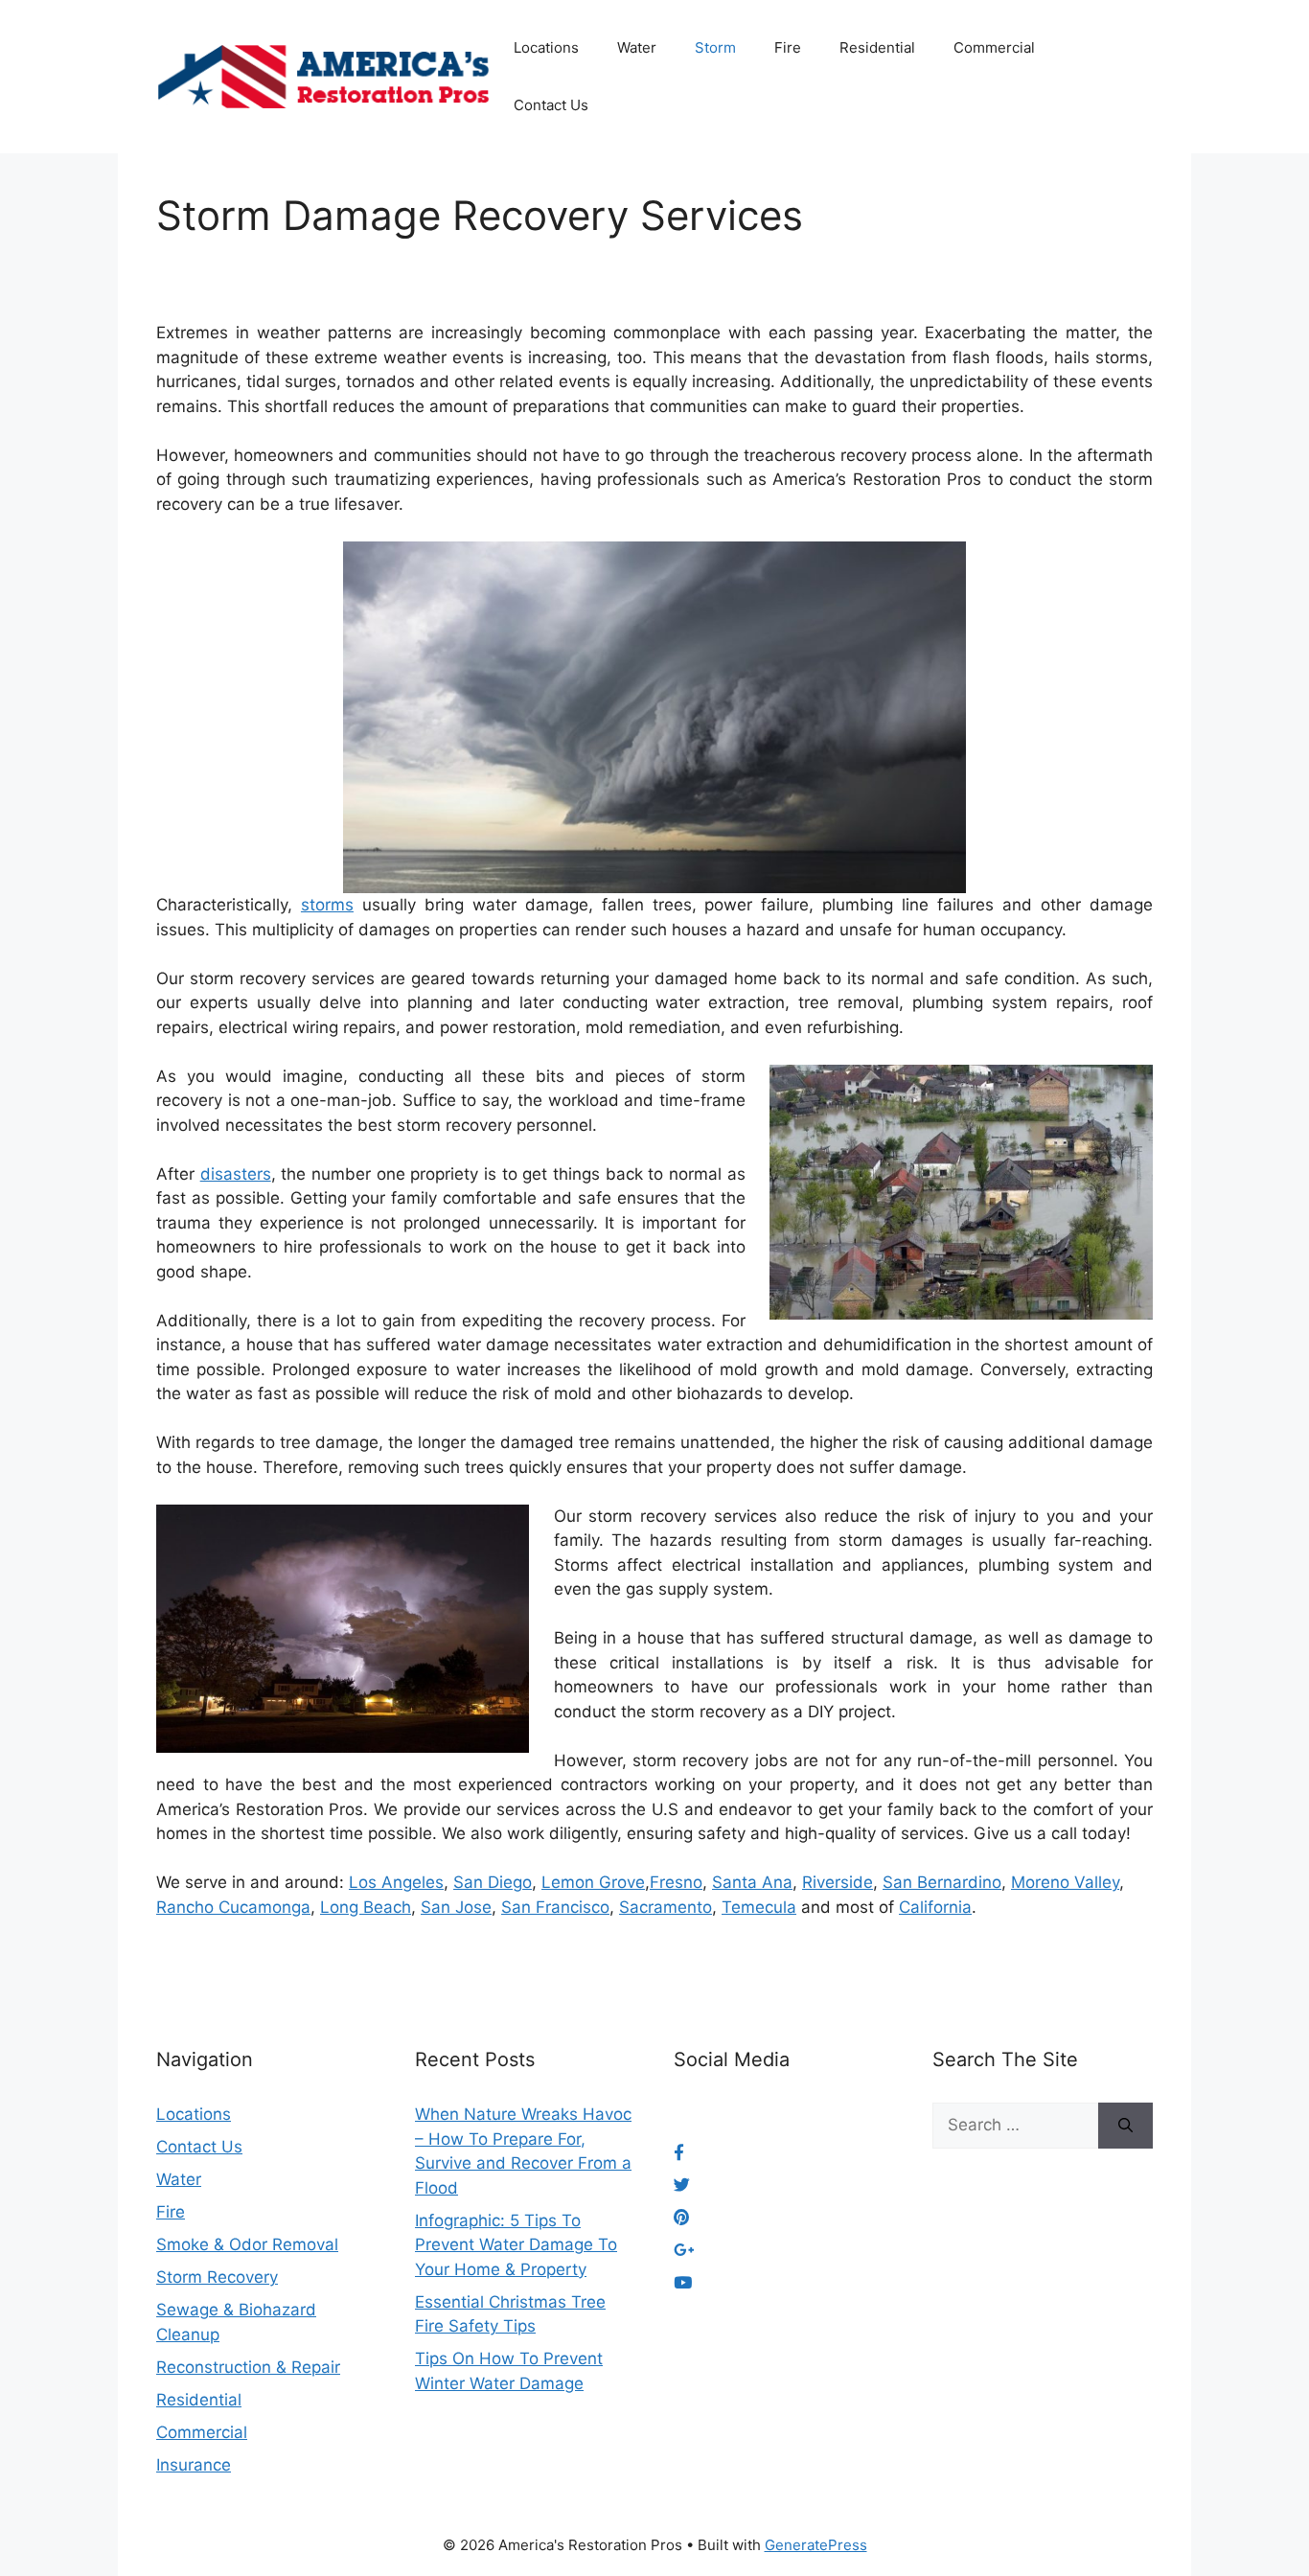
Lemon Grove (593, 1882)
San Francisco (555, 1907)
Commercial (994, 47)
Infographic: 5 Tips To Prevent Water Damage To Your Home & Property (516, 2245)
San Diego (493, 1882)
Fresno (676, 1882)
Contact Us (551, 105)
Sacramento (666, 1907)
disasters (236, 1174)
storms (327, 905)
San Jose (456, 1907)
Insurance (194, 2465)
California (935, 1907)
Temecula (759, 1907)
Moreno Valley (1065, 1882)
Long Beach (366, 1907)
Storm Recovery (217, 2277)
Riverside (838, 1882)
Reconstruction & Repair (248, 2367)
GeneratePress (816, 2545)
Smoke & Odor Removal (247, 2244)
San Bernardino (942, 1882)
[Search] (1125, 2126)
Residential (877, 47)
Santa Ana (752, 1882)
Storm (715, 47)
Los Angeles (396, 1882)
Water (637, 47)
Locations (546, 47)
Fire (788, 47)
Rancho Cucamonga (233, 1907)
